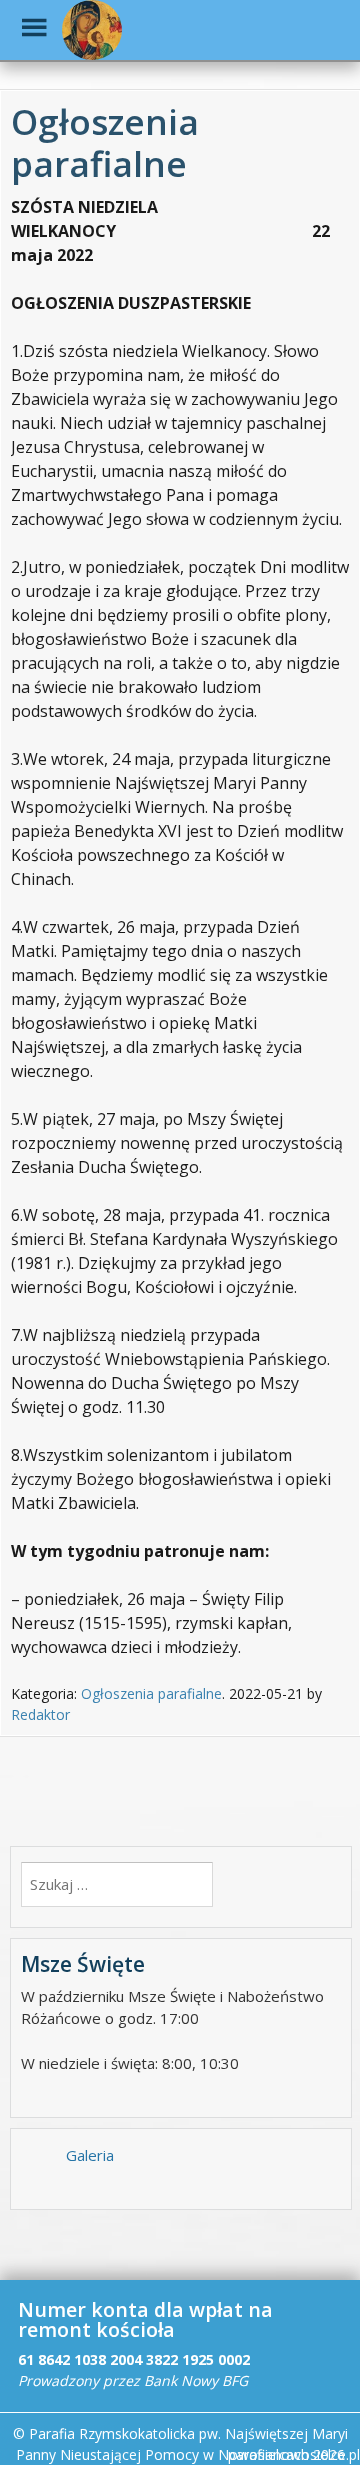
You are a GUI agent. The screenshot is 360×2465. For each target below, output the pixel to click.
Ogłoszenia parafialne (151, 1693)
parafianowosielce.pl (294, 2454)
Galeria (90, 2155)
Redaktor (40, 1714)
